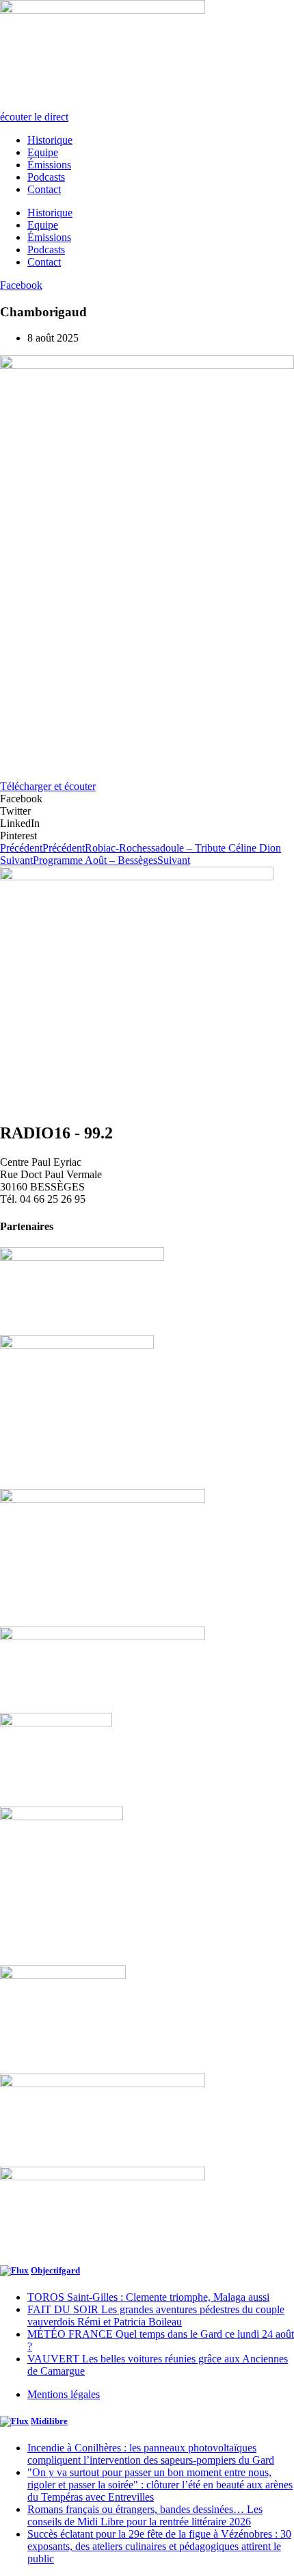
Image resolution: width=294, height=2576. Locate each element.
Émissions (49, 165)
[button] (147, 799)
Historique (50, 140)
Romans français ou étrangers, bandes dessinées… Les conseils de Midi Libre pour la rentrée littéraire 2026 (145, 2515)
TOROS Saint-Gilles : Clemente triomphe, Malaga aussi (148, 2297)
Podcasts (46, 177)
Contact (44, 189)
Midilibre (49, 2421)
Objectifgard (55, 2270)
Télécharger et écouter (48, 786)
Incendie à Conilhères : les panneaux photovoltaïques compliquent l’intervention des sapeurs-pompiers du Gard (151, 2454)
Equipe (43, 152)
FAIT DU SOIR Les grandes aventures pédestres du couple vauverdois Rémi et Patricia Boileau (156, 2316)
